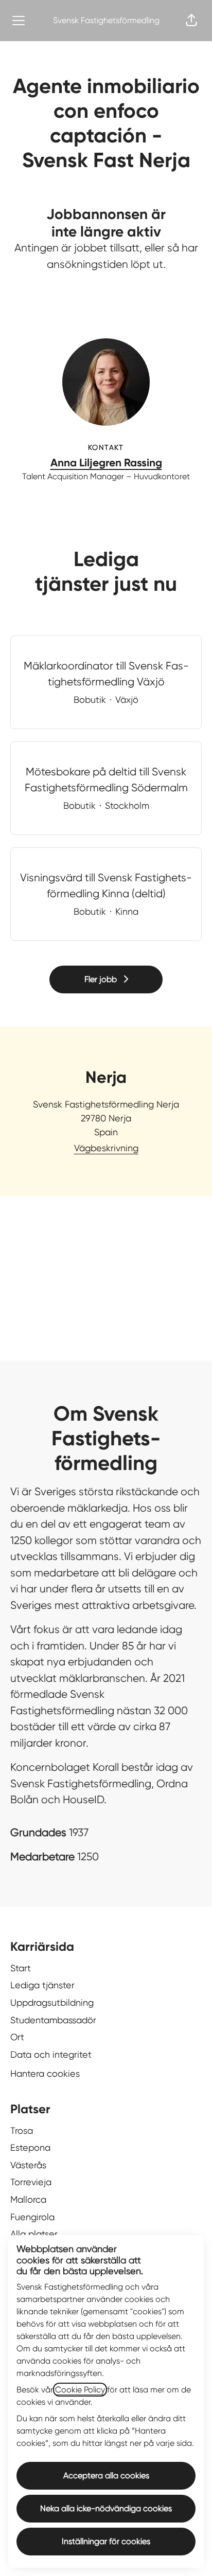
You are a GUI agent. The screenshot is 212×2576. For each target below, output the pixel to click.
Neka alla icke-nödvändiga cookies (106, 2508)
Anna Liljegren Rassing (106, 463)
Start (21, 1968)
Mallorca (28, 2199)
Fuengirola (32, 2217)
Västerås (28, 2165)
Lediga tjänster (42, 1985)
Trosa (22, 2130)
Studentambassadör (53, 2020)
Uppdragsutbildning (52, 2002)
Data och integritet (51, 2054)
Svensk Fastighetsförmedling (106, 20)
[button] (191, 21)
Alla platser (34, 2234)
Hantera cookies (45, 2073)
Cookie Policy (80, 2390)
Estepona (30, 2147)
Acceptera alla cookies (106, 2475)
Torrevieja (31, 2182)
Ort (17, 2037)
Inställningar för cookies (106, 2541)
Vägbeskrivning (106, 1148)
